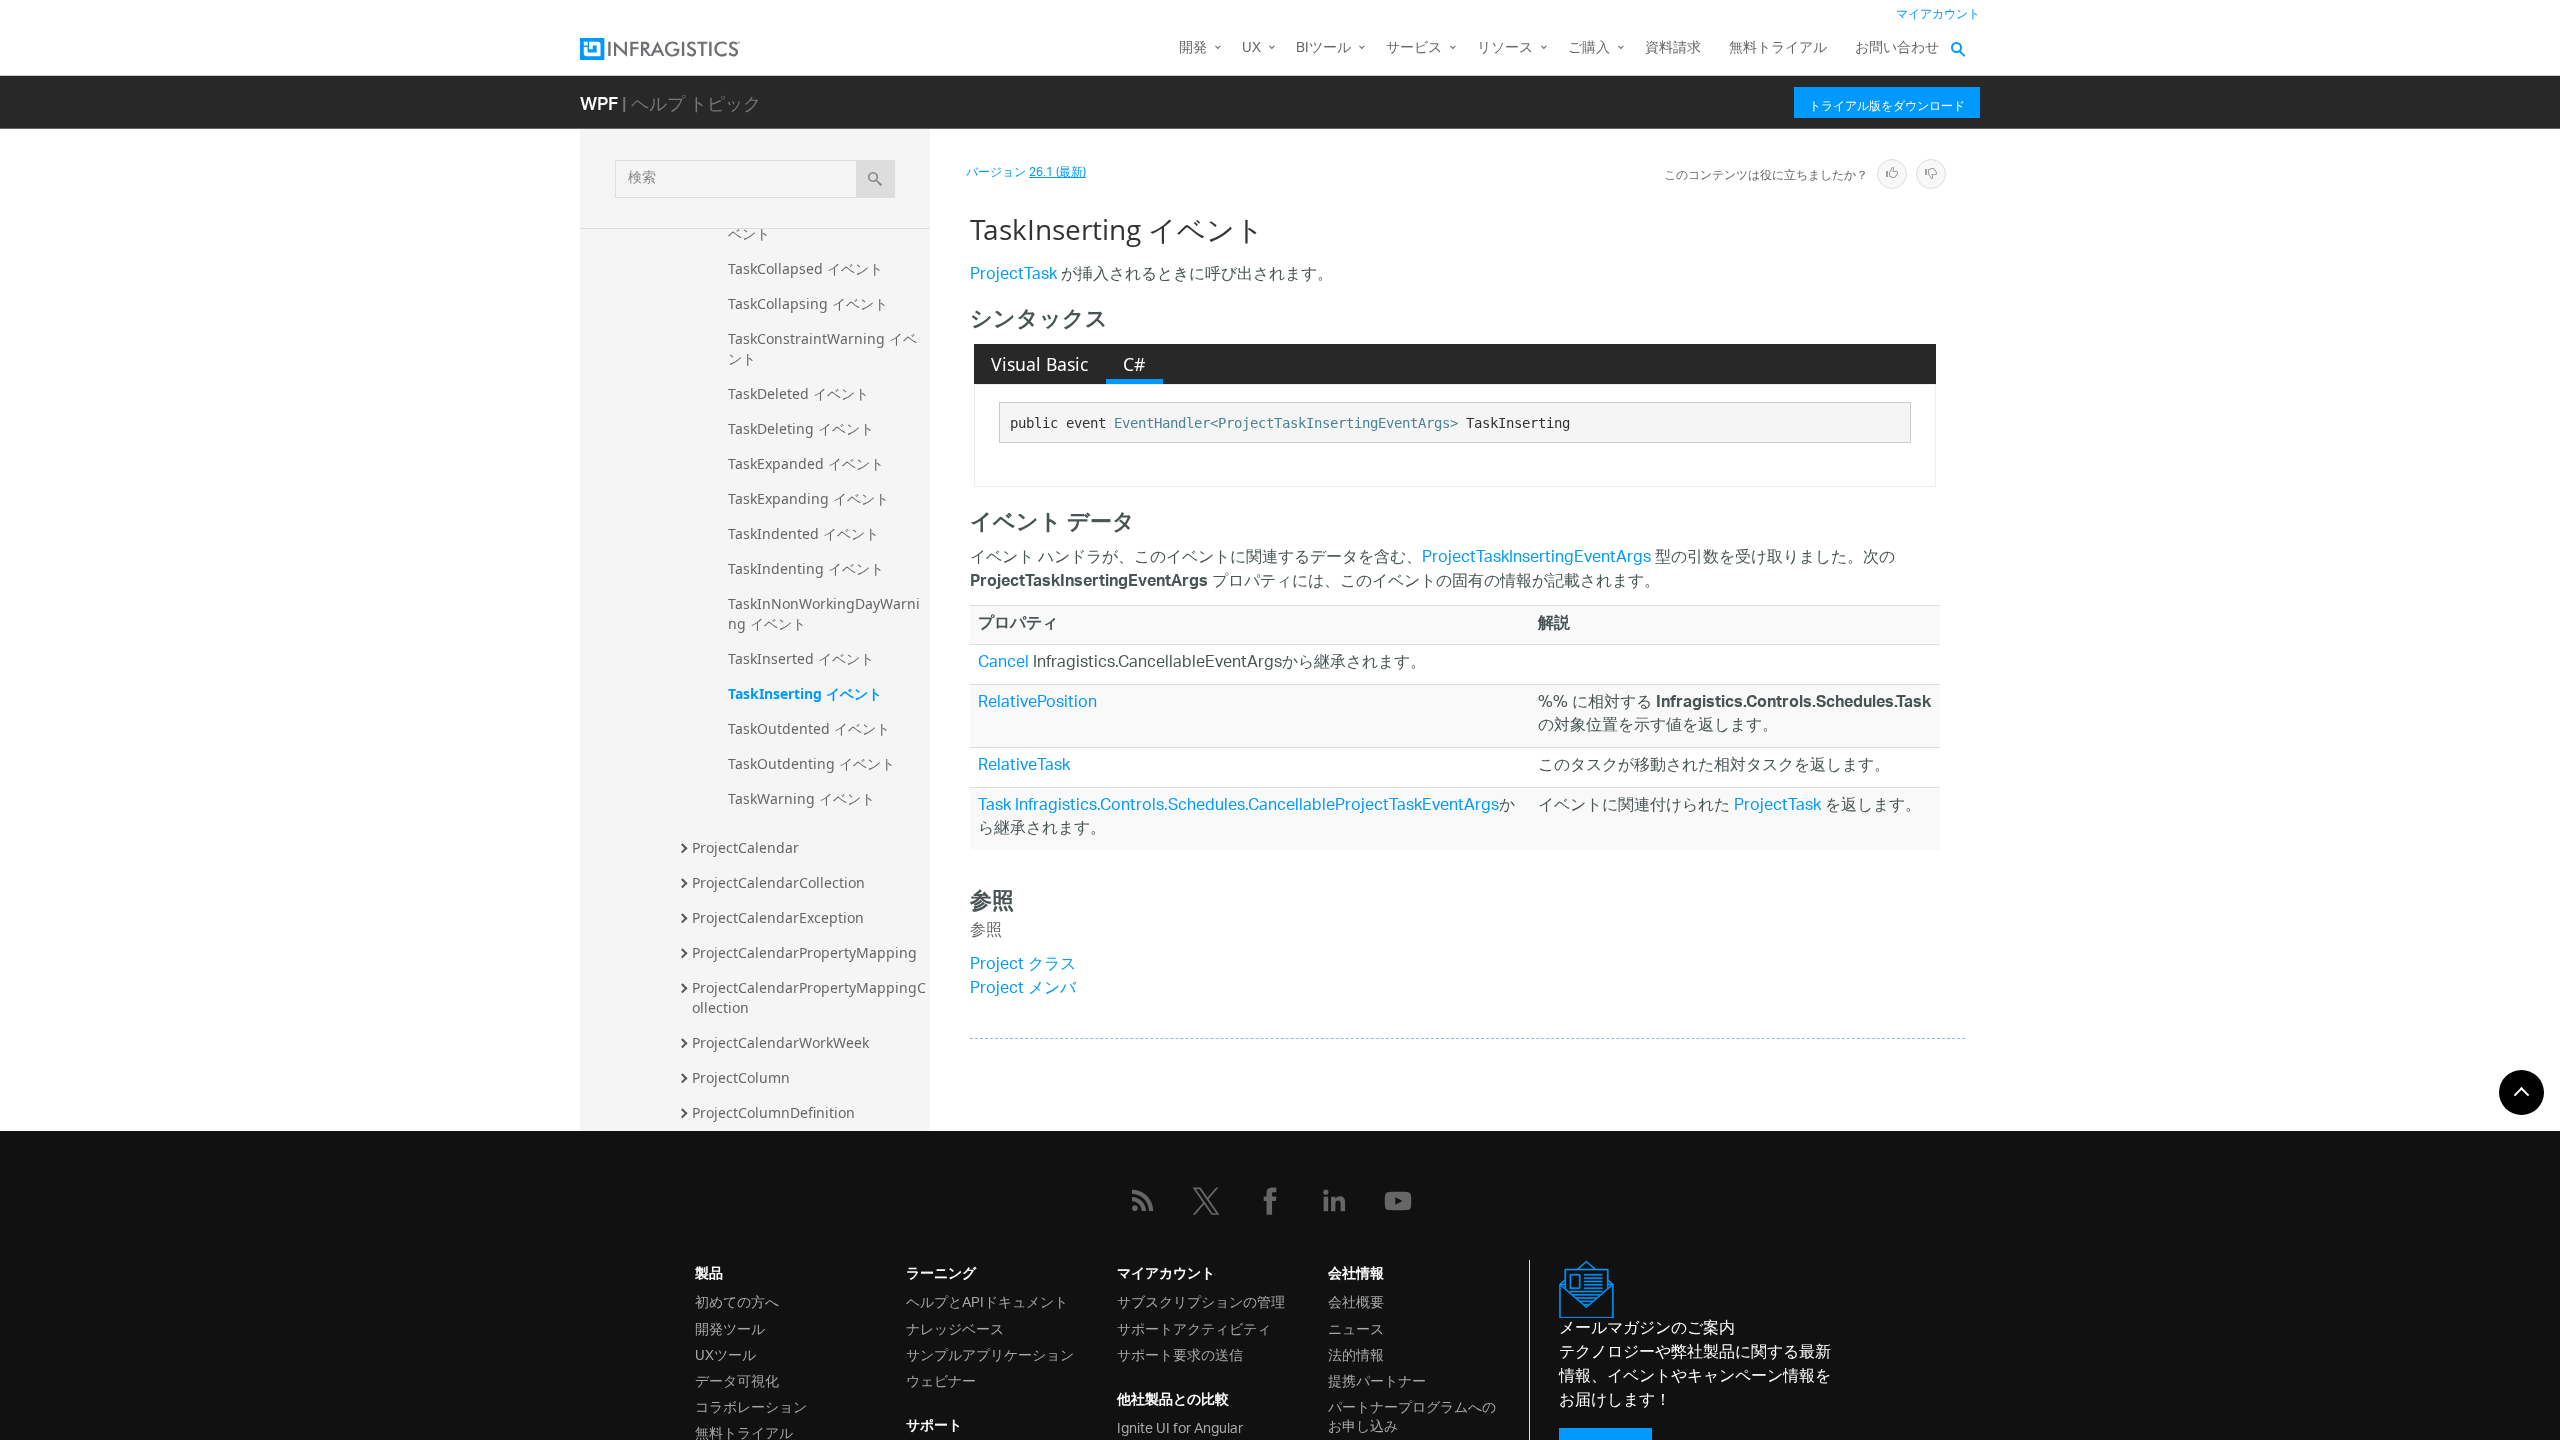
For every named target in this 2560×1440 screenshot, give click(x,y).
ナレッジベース (955, 1327)
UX (1251, 48)
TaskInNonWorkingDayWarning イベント (824, 613)
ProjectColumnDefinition (773, 1112)
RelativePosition (1037, 703)
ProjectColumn (741, 1077)
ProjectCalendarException (778, 917)
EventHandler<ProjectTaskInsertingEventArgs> (1286, 423)
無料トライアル (1778, 48)
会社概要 (1356, 1300)
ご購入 (1589, 48)
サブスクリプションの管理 (1201, 1300)
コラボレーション (751, 1405)
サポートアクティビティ (1194, 1327)
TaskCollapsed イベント (805, 268)
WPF (599, 102)
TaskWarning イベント (801, 798)
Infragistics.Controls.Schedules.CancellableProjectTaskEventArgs (1257, 806)
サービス (1414, 48)
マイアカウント (1938, 14)
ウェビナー (941, 1379)
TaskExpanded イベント (806, 463)
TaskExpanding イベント (808, 498)
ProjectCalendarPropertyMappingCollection (809, 997)
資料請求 (1673, 48)
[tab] (1040, 364)
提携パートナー (1377, 1379)
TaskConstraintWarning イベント (822, 348)
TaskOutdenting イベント (811, 763)
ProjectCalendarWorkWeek (780, 1042)
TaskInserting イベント (805, 693)
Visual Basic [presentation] (1039, 364)
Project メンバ (1023, 989)
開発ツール (730, 1327)
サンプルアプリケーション (990, 1353)
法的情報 (1356, 1353)
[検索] (875, 179)
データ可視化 (737, 1379)
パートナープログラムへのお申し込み (1412, 1415)
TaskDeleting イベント (801, 428)
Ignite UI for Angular (1180, 1426)
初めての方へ (737, 1300)
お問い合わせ (1897, 48)
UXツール (725, 1353)
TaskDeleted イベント (798, 393)
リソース (1505, 48)
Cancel (1003, 663)
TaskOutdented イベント (809, 728)
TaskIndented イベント (803, 533)
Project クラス (1023, 965)
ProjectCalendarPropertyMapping (804, 952)
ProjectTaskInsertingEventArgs (1536, 558)
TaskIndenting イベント (806, 568)
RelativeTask (1024, 766)
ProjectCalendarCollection (778, 882)
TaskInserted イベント (801, 658)
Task (994, 806)
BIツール (1323, 48)
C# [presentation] (1134, 364)
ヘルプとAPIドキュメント (987, 1300)
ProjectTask (1013, 275)
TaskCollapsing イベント (808, 303)
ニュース (1356, 1327)
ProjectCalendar (745, 847)
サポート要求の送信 (1180, 1353)
